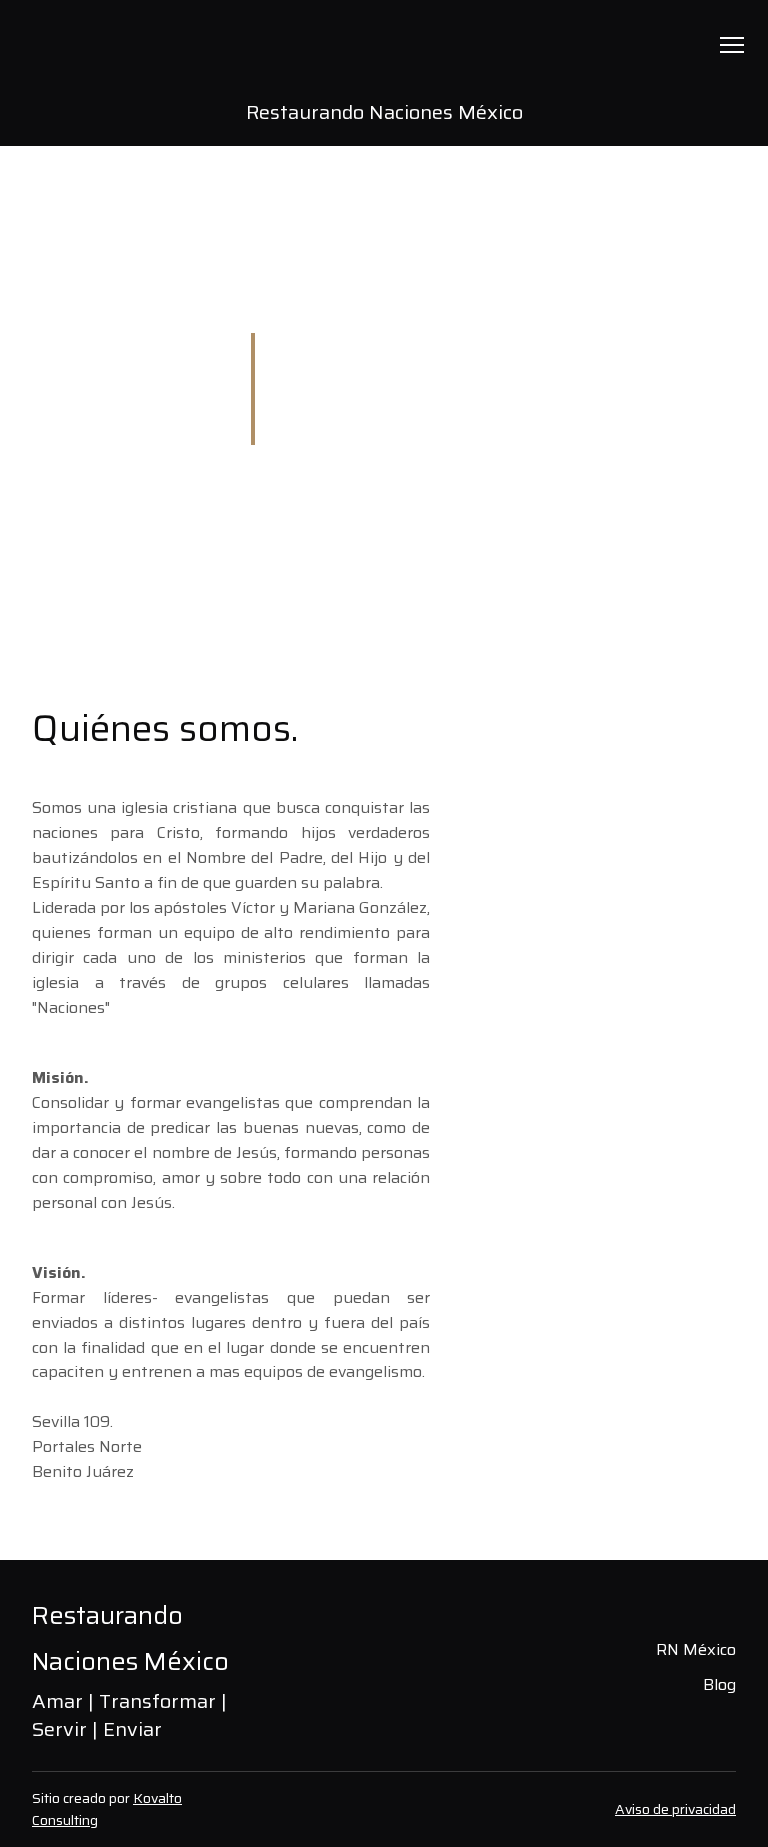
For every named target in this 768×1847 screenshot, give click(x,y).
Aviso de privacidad (675, 1809)
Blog (719, 1684)
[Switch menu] (732, 45)
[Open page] (384, 56)
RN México (696, 1649)
